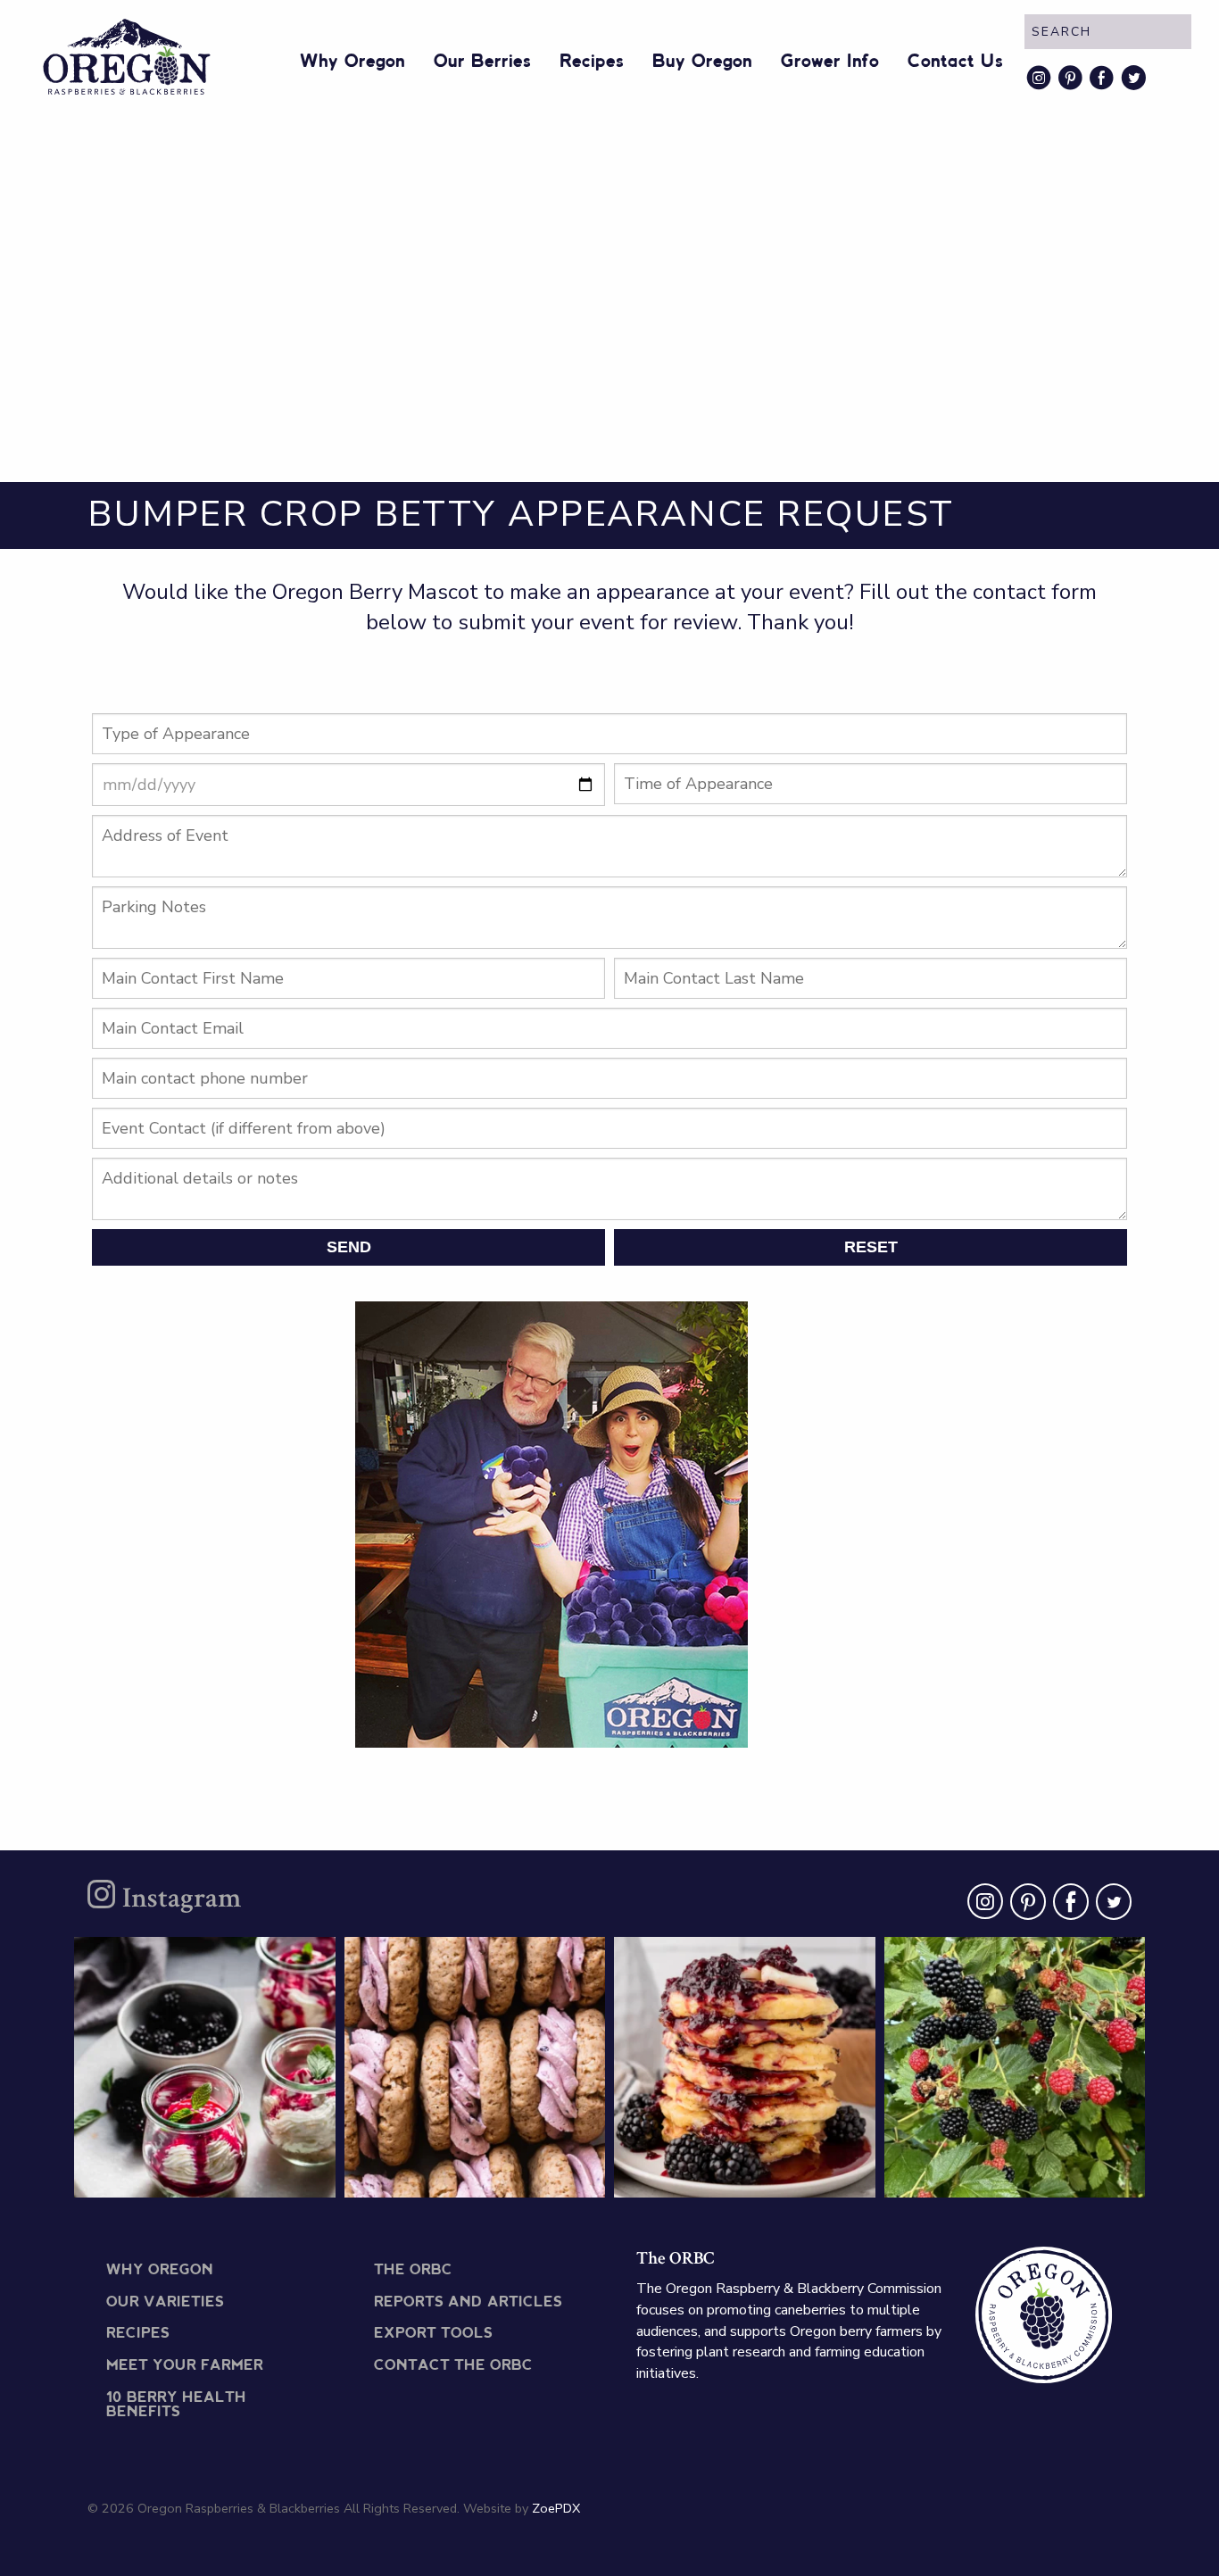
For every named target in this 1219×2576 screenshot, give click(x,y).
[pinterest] (1024, 1906)
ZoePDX (556, 2508)
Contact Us (955, 62)
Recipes (592, 62)
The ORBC (413, 2270)
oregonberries (202, 1958)
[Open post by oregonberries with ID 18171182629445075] (475, 2068)
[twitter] (1110, 1906)
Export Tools (433, 2334)
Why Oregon (352, 62)
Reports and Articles (468, 2302)
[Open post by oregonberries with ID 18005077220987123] (745, 2068)
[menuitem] (352, 58)
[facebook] (1067, 1906)
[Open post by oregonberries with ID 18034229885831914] (1015, 2068)
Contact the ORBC (453, 2366)
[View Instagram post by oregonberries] (318, 2176)
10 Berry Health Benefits (176, 2405)
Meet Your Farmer (185, 2366)
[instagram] (982, 1906)
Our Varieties (165, 2302)
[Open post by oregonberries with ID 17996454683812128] (205, 2068)
